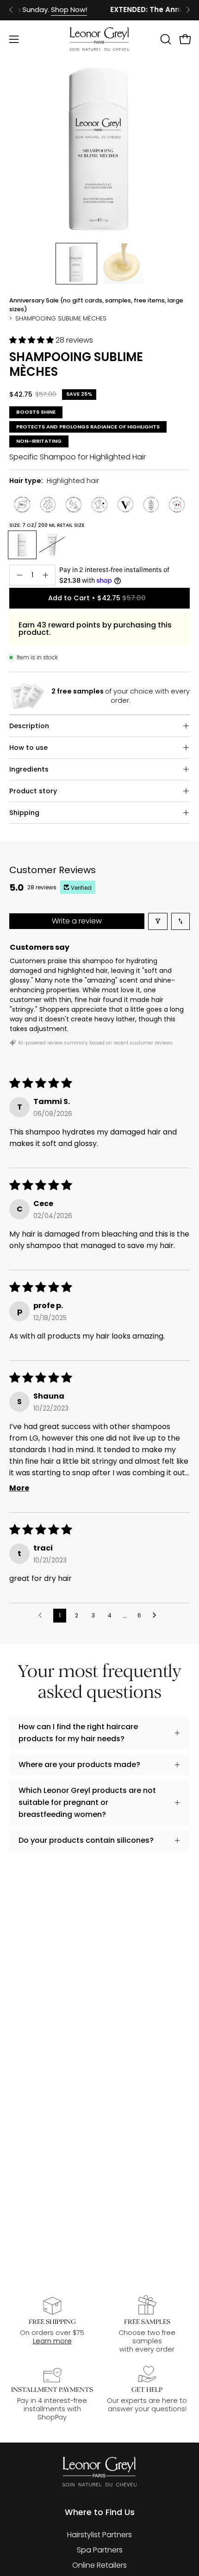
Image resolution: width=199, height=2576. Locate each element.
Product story (33, 791)
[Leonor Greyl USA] (99, 39)
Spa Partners (100, 2550)
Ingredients (29, 769)
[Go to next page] (157, 1616)
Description (29, 726)
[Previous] (11, 10)
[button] (165, 39)
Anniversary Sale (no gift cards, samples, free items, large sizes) (96, 305)
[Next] (188, 10)
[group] (99, 10)
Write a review (77, 921)
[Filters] (158, 921)
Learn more (52, 2341)
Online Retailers (99, 2565)
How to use (28, 748)
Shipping (24, 813)
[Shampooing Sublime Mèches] (76, 264)
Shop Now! (56, 9)
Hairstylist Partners (99, 2535)
